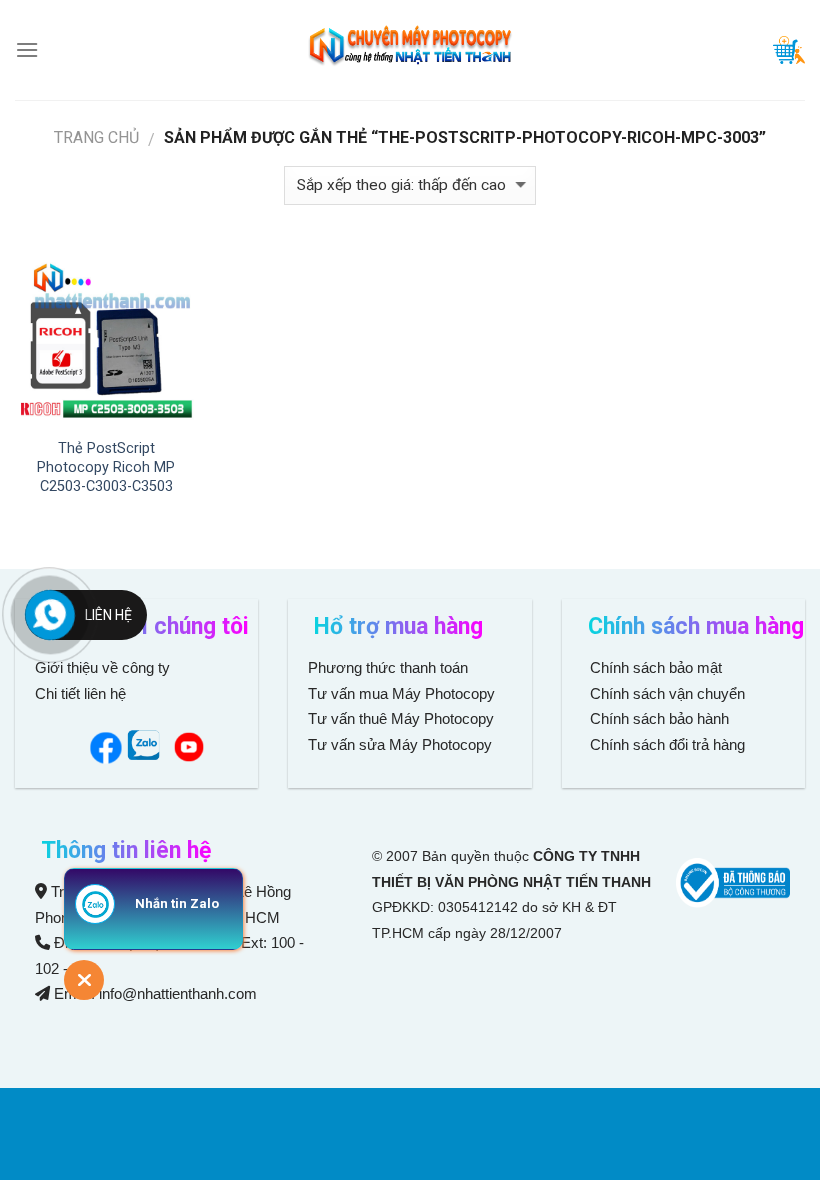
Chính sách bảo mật (656, 667)
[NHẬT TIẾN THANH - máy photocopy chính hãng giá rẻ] (410, 50)
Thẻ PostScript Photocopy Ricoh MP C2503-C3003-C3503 (106, 467)
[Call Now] (50, 615)
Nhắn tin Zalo (177, 903)
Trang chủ (96, 137)
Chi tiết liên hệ (82, 693)
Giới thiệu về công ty (102, 667)
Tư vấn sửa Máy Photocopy (400, 744)
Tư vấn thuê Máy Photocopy (401, 718)
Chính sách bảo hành (657, 718)
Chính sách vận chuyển (665, 693)
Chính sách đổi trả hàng (665, 744)
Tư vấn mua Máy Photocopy (403, 693)
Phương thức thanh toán (388, 667)
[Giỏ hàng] (789, 50)
